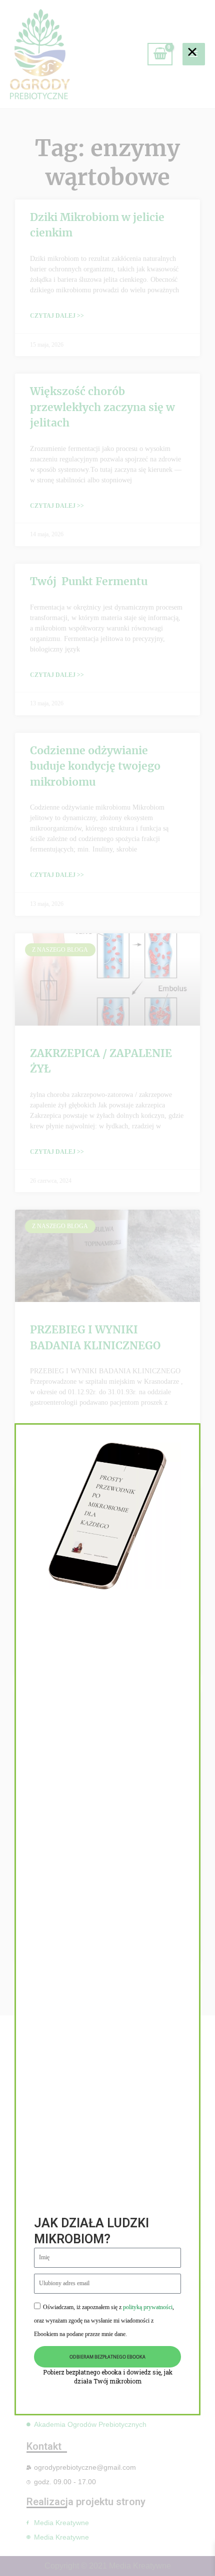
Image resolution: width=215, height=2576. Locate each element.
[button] (192, 52)
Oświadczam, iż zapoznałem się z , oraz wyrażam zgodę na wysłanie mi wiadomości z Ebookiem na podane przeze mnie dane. (104, 2321)
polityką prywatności (148, 2307)
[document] (107, 1288)
